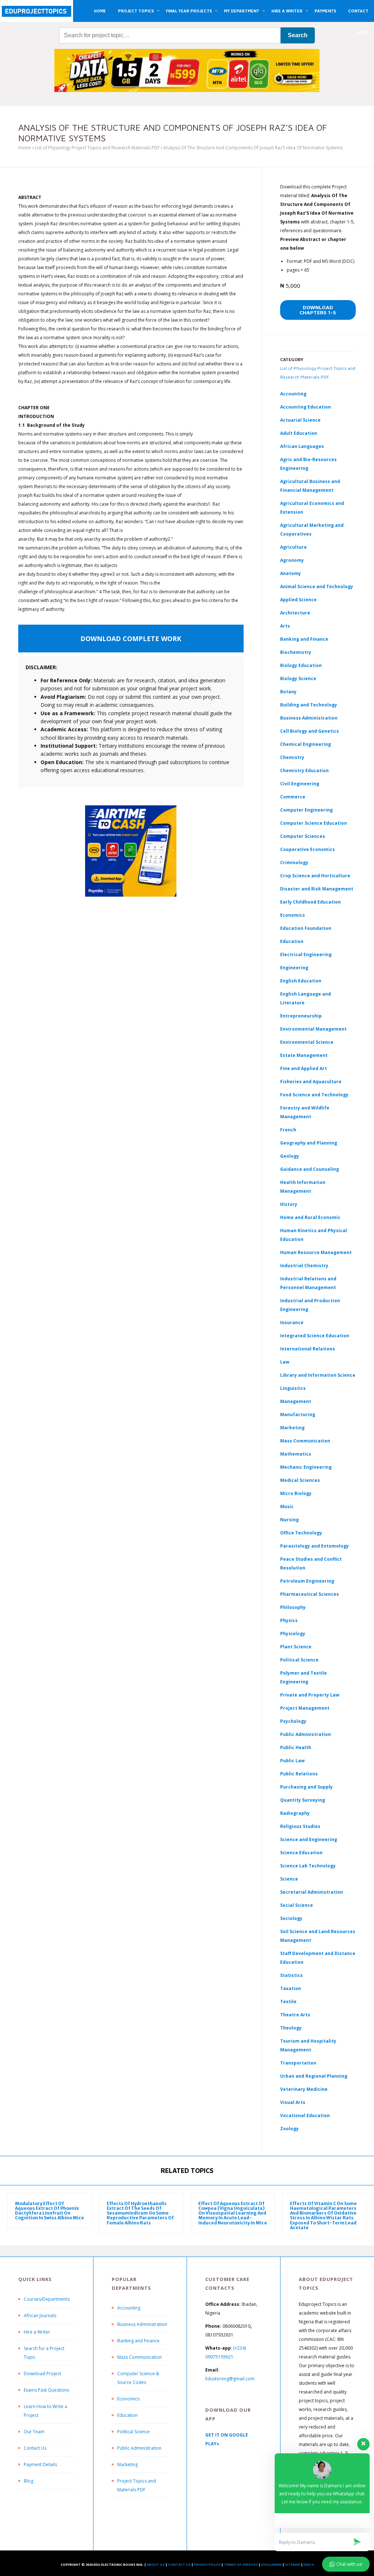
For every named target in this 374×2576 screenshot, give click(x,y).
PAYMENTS (325, 11)
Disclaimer (271, 2564)
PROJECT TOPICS (136, 11)
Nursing (289, 1520)
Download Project (42, 2374)
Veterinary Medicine (304, 2089)
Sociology (291, 1918)
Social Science (297, 1905)
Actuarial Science (300, 420)
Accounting (293, 394)
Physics (289, 1620)
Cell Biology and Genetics (310, 731)
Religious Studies (300, 1826)
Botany (288, 692)
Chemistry (292, 757)
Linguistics (293, 1388)
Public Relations (299, 1774)
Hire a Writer (37, 2332)
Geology (290, 1156)
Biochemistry (296, 652)
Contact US (179, 2564)
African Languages (302, 446)
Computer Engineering (306, 810)
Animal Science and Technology (317, 586)
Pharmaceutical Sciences (310, 1594)
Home (25, 148)
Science (289, 1879)
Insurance (292, 1322)
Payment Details (40, 2464)
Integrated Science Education (315, 1336)
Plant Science (296, 1647)
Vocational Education (305, 2115)
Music (287, 1506)
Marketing (292, 1428)
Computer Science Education (314, 823)
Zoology (289, 2129)
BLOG (363, 32)
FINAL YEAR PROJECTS (189, 11)
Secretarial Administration (312, 1892)
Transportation (298, 2063)
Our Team (34, 2432)
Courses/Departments (47, 2299)
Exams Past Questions (46, 2390)
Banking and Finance (304, 639)
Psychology (293, 1721)
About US (156, 2564)
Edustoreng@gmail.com (230, 2379)
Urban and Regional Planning (314, 2076)
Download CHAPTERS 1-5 (318, 310)
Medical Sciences (300, 1480)
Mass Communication (305, 1441)
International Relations (308, 1349)
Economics (128, 2399)
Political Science (299, 1660)
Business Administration (309, 718)
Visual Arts (293, 2102)
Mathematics (296, 1454)
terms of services (241, 2564)
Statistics (291, 1975)
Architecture (295, 613)
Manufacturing (298, 1414)
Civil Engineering (300, 784)
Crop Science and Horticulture (315, 876)
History (289, 1204)
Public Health (296, 1747)
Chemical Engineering (306, 744)
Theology (291, 2028)
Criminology (294, 862)
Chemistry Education (304, 770)
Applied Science (298, 600)
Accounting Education (306, 407)
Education (127, 2415)
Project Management (305, 1708)
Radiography (295, 1813)
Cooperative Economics (308, 849)
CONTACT (358, 11)
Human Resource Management (316, 1252)
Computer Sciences (303, 836)
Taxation (291, 1988)
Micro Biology (296, 1493)
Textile (288, 2002)
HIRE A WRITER (287, 11)
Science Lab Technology (308, 1866)
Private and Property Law (310, 1695)
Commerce (293, 797)
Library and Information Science (318, 1375)
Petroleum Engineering (307, 1581)
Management (296, 1401)
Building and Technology (309, 705)
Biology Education (301, 665)
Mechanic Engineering (306, 1467)
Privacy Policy (207, 2564)
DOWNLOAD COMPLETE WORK (131, 639)
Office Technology (301, 1533)
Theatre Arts (295, 2015)
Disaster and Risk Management (317, 889)
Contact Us (35, 2448)
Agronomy (292, 560)
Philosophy (293, 1607)
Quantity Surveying (303, 1800)
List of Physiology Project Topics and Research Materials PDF (97, 148)
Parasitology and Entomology (314, 1546)
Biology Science (298, 678)
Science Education (301, 1853)
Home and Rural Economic (310, 1217)
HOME (100, 11)
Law (285, 1362)
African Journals (40, 2316)
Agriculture (293, 547)
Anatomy (291, 573)
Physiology (293, 1634)
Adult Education (299, 433)
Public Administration (306, 1734)
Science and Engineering (309, 1839)
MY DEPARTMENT (242, 11)
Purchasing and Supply (306, 1787)
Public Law (292, 1761)
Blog (28, 2481)
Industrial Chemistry (304, 1266)
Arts (285, 626)
